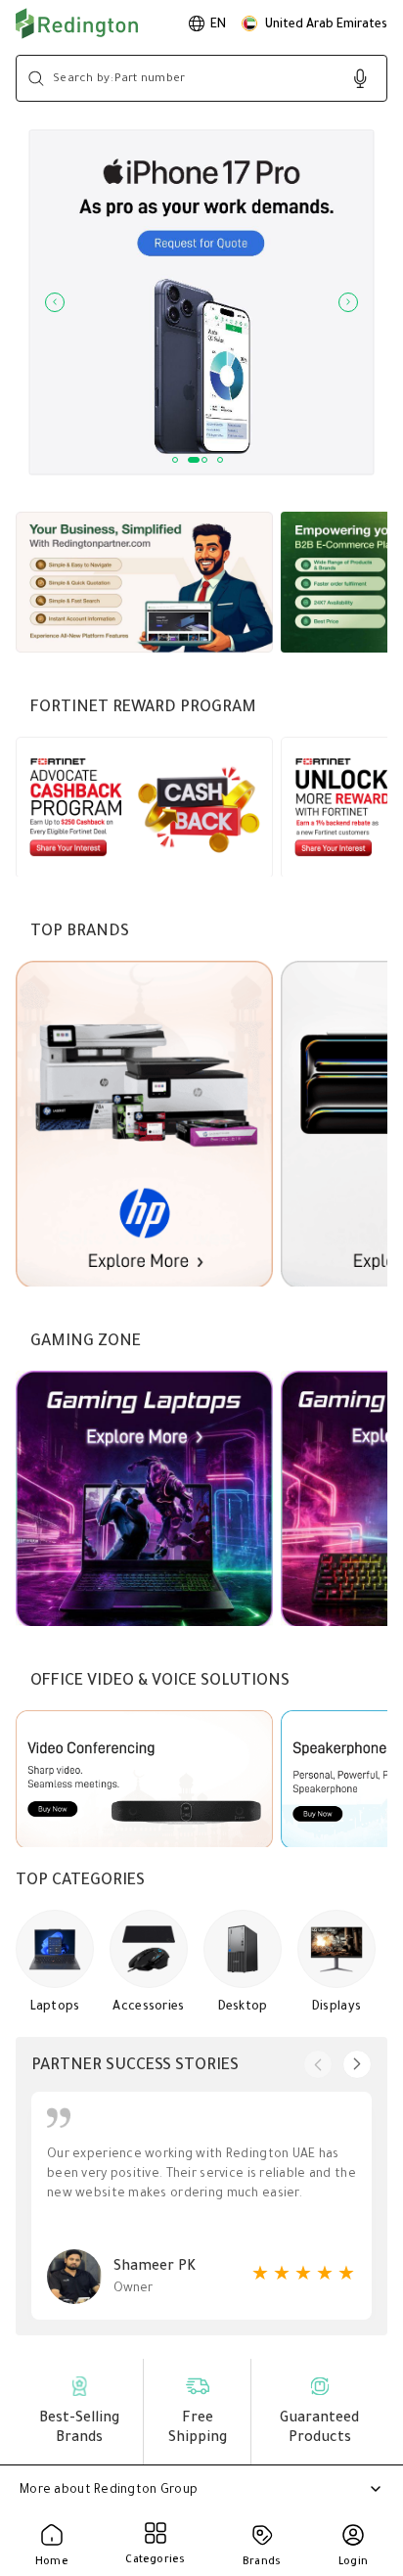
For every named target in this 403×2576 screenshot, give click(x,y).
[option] (207, 23)
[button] (314, 23)
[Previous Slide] (55, 302)
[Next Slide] (348, 302)
